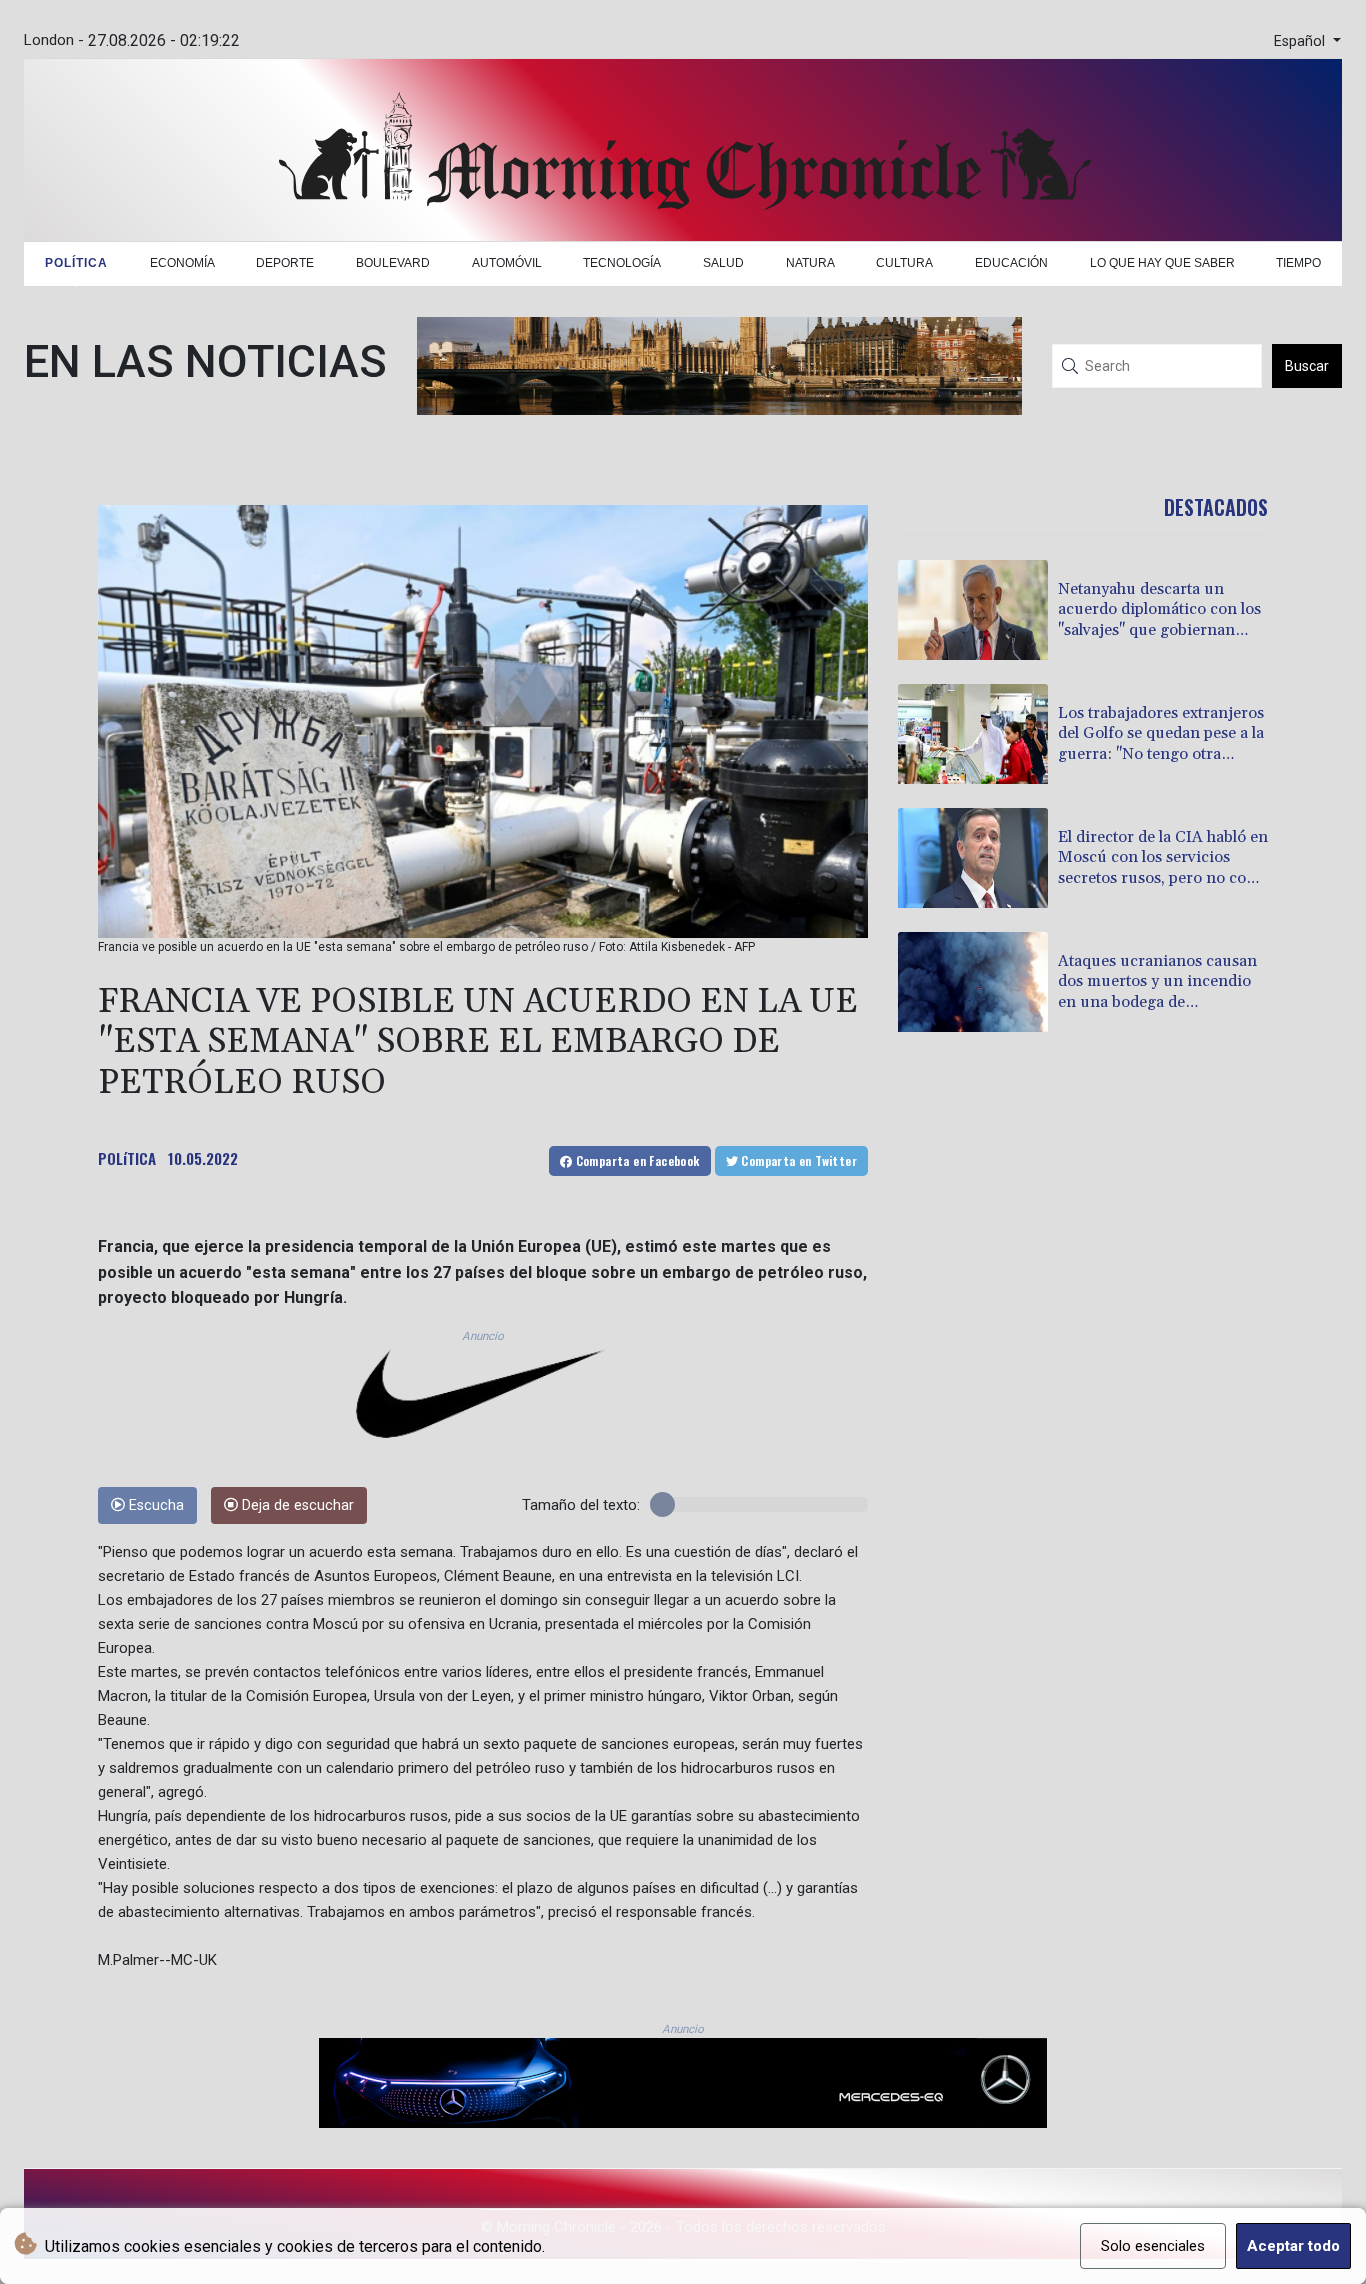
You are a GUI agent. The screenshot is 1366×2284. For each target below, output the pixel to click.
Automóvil (507, 263)
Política (76, 263)
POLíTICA (127, 1158)
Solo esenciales (1153, 2246)
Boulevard (393, 263)
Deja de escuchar (296, 1505)
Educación (1011, 263)
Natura (810, 263)
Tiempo (1298, 263)
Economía (182, 263)
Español (1301, 41)
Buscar (1307, 366)
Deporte (285, 263)
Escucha (154, 1505)
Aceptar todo (1293, 2246)
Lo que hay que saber (1162, 263)
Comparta (635, 1160)
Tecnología (622, 263)
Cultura (904, 263)
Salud (723, 263)
